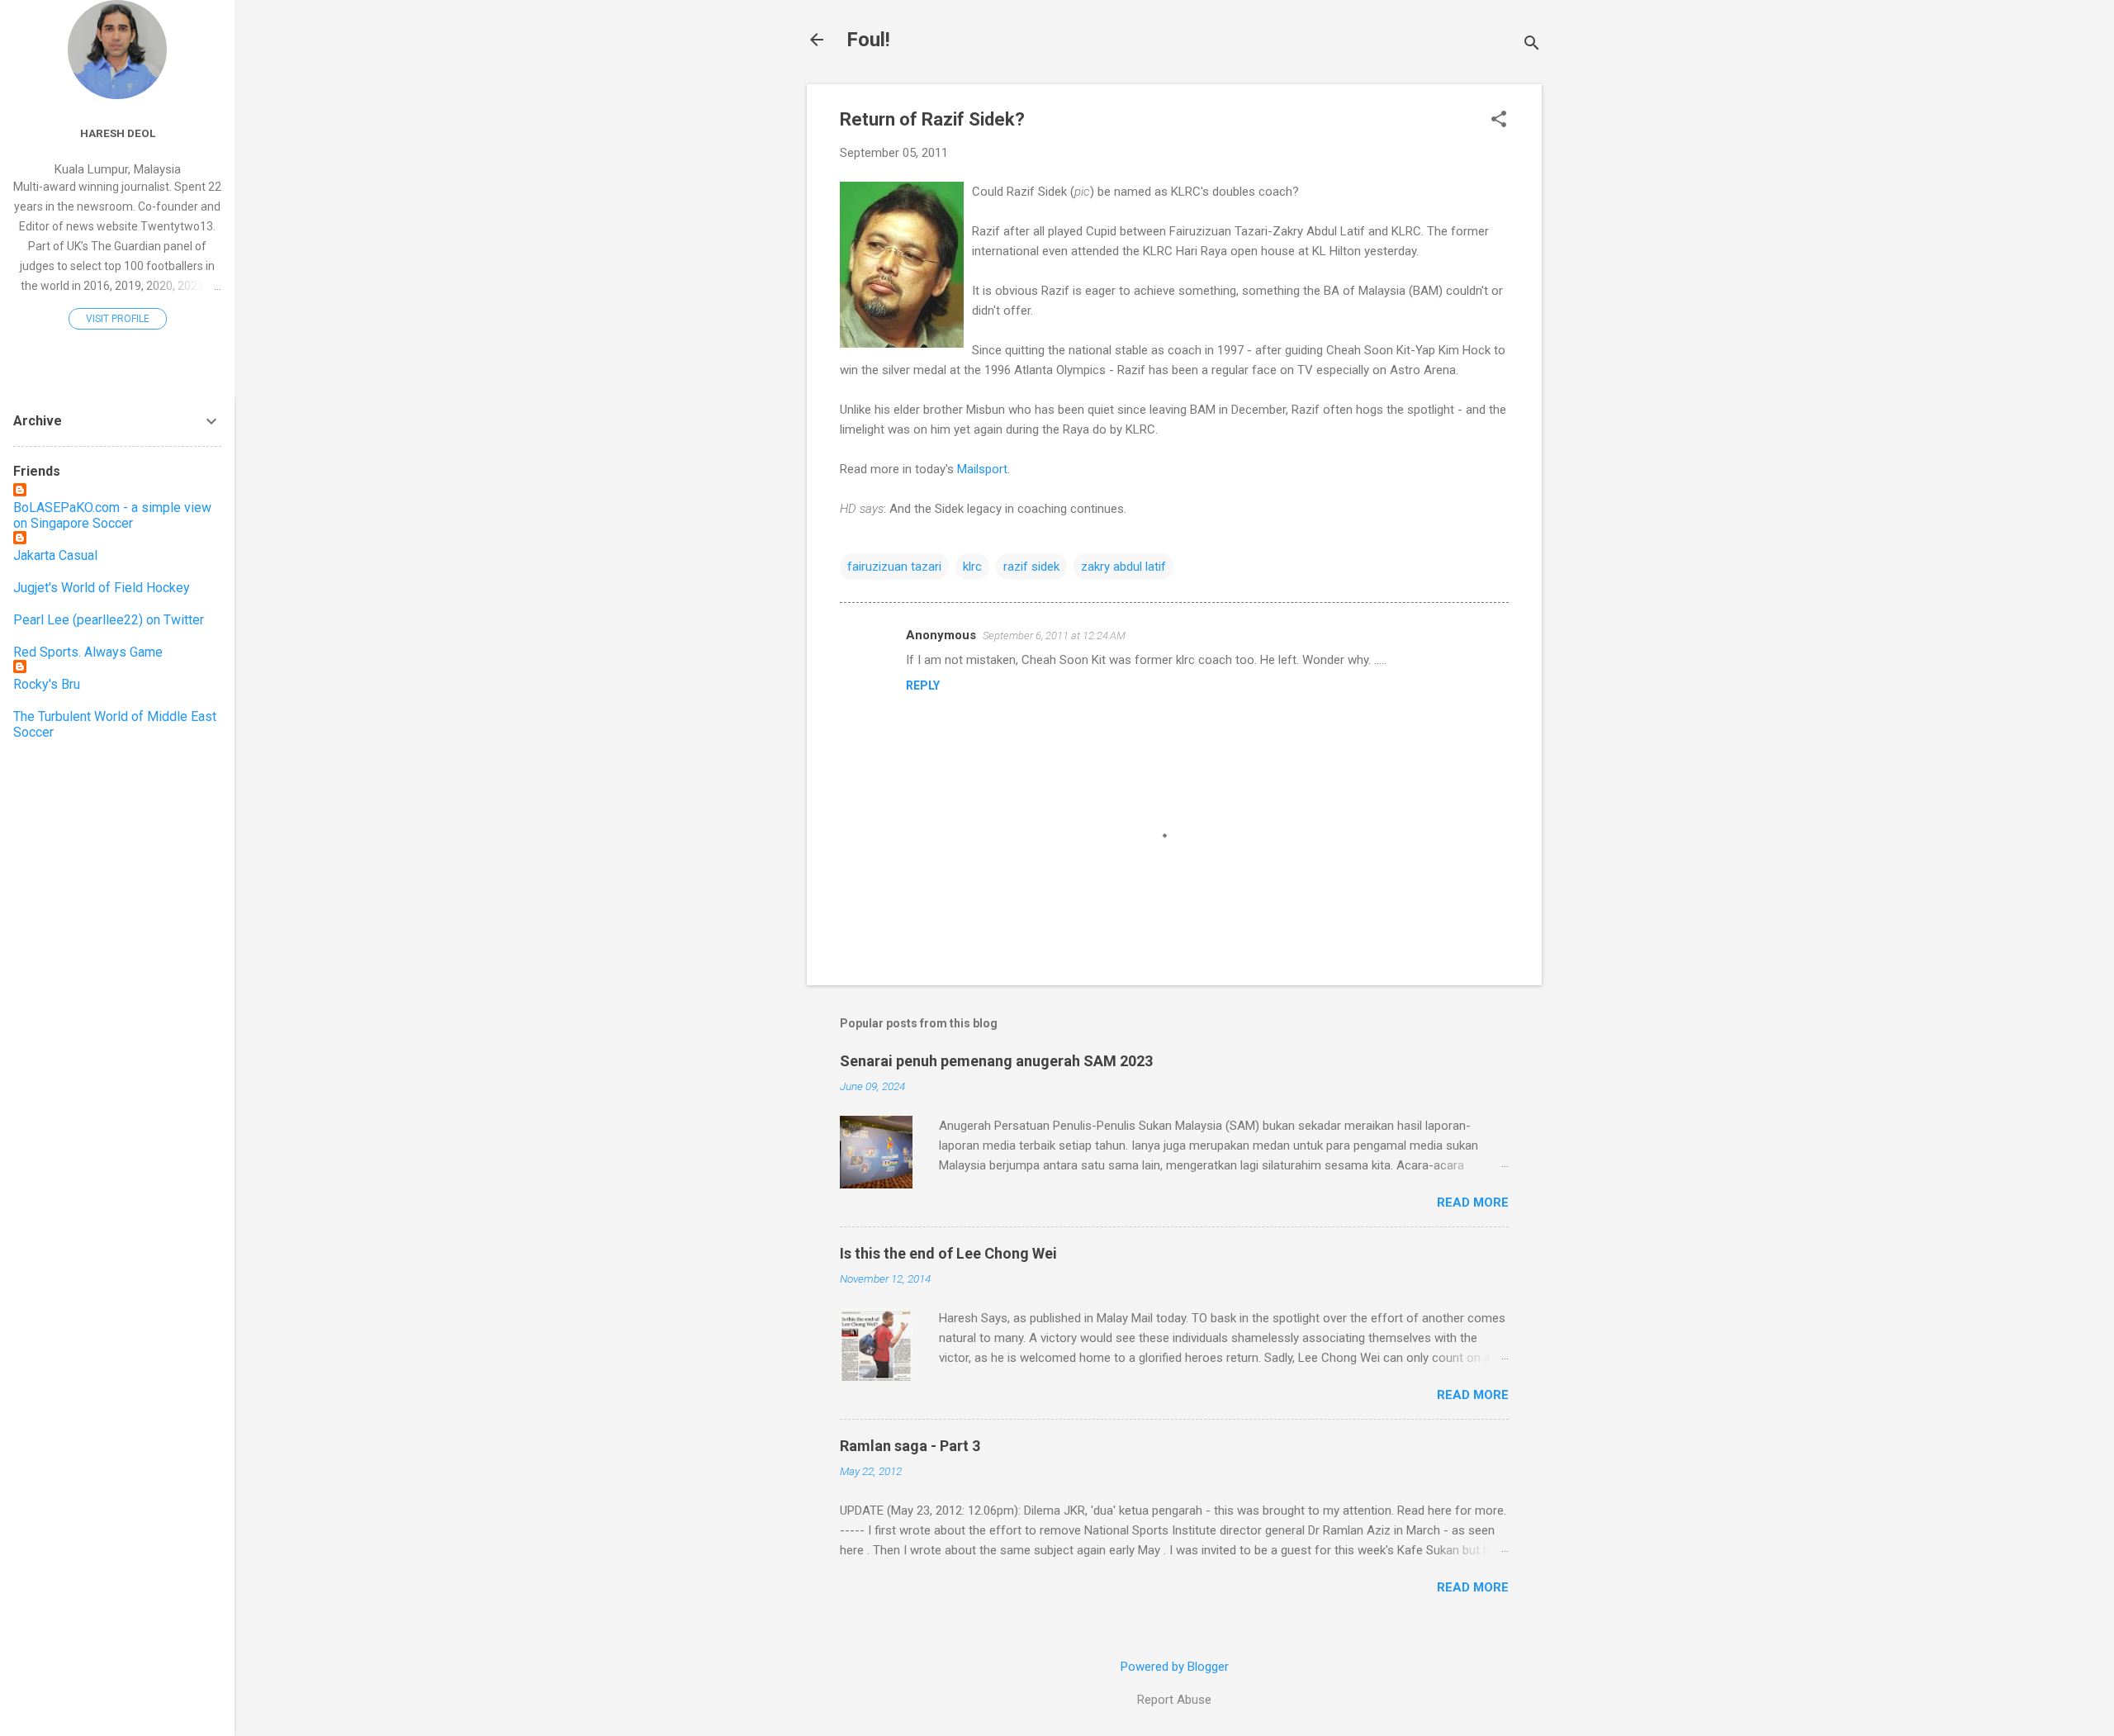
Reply (923, 685)
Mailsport (982, 469)
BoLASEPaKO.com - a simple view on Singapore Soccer (112, 515)
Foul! (868, 40)
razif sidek (1031, 567)
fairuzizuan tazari (894, 567)
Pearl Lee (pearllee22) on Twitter (109, 620)
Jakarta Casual (55, 555)
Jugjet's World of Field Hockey (102, 588)
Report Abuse (1174, 1700)
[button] (1499, 121)
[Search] (1532, 45)
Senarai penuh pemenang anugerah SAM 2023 (996, 1061)
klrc (972, 567)
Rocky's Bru (47, 684)
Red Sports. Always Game (88, 652)
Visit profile (118, 319)
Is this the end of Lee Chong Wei (948, 1253)
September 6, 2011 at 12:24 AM (1054, 636)
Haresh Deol (118, 133)
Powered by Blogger (1175, 1667)
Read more (1473, 1202)
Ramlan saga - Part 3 (910, 1446)
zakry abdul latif (1123, 567)
